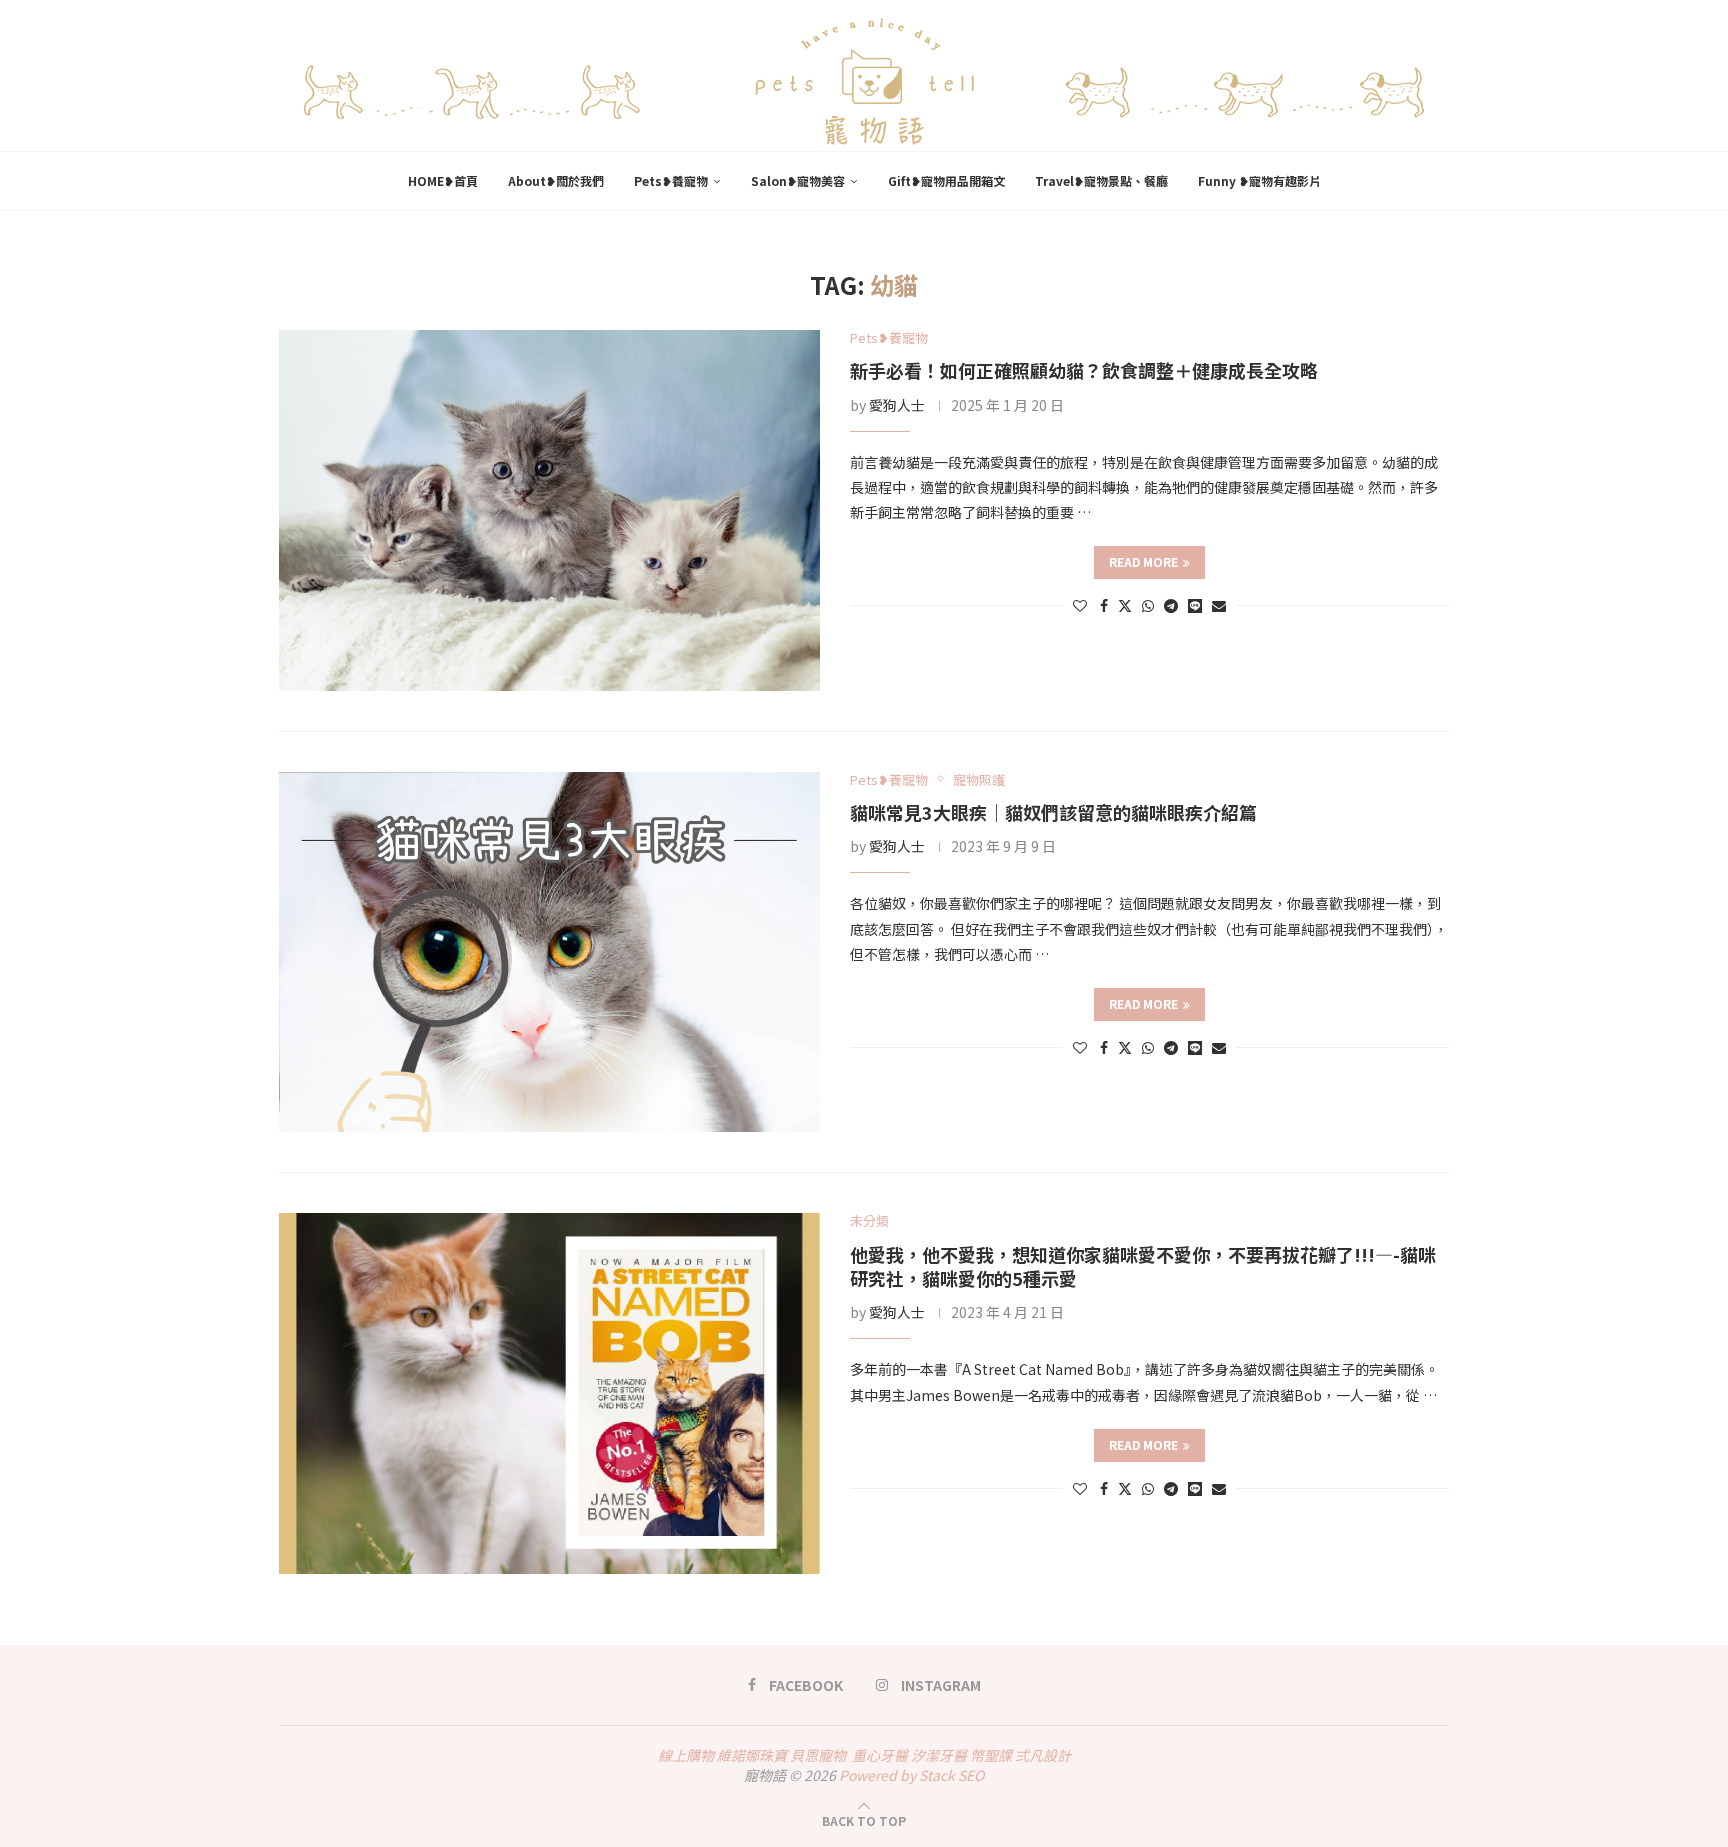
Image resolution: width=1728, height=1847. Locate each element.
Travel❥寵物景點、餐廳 (1101, 180)
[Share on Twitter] (1125, 605)
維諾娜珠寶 (752, 1755)
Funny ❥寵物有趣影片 (1259, 180)
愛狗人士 (897, 405)
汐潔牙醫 (939, 1755)
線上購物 (686, 1755)
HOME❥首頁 (443, 180)
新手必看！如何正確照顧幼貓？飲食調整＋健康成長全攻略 (1084, 370)
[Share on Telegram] (1171, 605)
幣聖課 (991, 1755)
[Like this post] (1080, 605)
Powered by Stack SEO (911, 1775)
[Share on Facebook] (1104, 605)
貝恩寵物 (818, 1755)
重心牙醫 (880, 1755)
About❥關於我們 (556, 180)
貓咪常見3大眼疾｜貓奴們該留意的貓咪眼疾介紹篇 (1053, 812)
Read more (1143, 561)
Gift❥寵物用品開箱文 (946, 180)
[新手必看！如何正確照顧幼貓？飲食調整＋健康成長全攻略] (549, 510)
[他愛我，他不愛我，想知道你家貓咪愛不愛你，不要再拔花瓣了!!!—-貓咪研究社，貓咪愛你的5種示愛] (549, 1393)
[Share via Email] (1219, 605)
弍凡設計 (1043, 1755)
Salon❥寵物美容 (798, 180)
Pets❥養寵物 (671, 180)
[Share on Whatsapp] (1148, 605)
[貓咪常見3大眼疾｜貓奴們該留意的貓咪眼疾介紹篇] (549, 952)
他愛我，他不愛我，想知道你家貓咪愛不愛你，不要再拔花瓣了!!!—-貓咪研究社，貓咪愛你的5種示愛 (1143, 1266)
